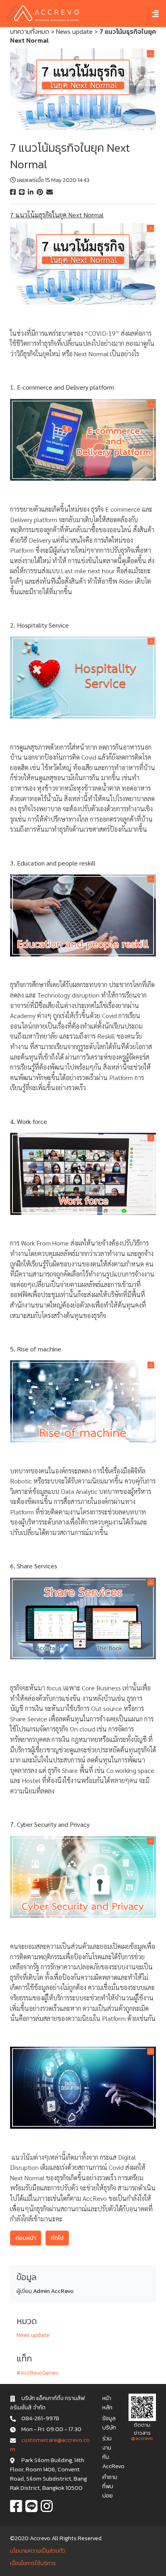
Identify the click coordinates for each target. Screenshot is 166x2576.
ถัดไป (57, 2238)
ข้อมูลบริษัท (109, 2423)
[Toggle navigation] (149, 13)
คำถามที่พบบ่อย (110, 2486)
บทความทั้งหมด (30, 31)
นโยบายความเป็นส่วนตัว (38, 2551)
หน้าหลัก (107, 2403)
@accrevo (142, 2438)
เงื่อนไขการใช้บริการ (33, 2563)
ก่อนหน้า (26, 2238)
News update (74, 31)
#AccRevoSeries (38, 2373)
